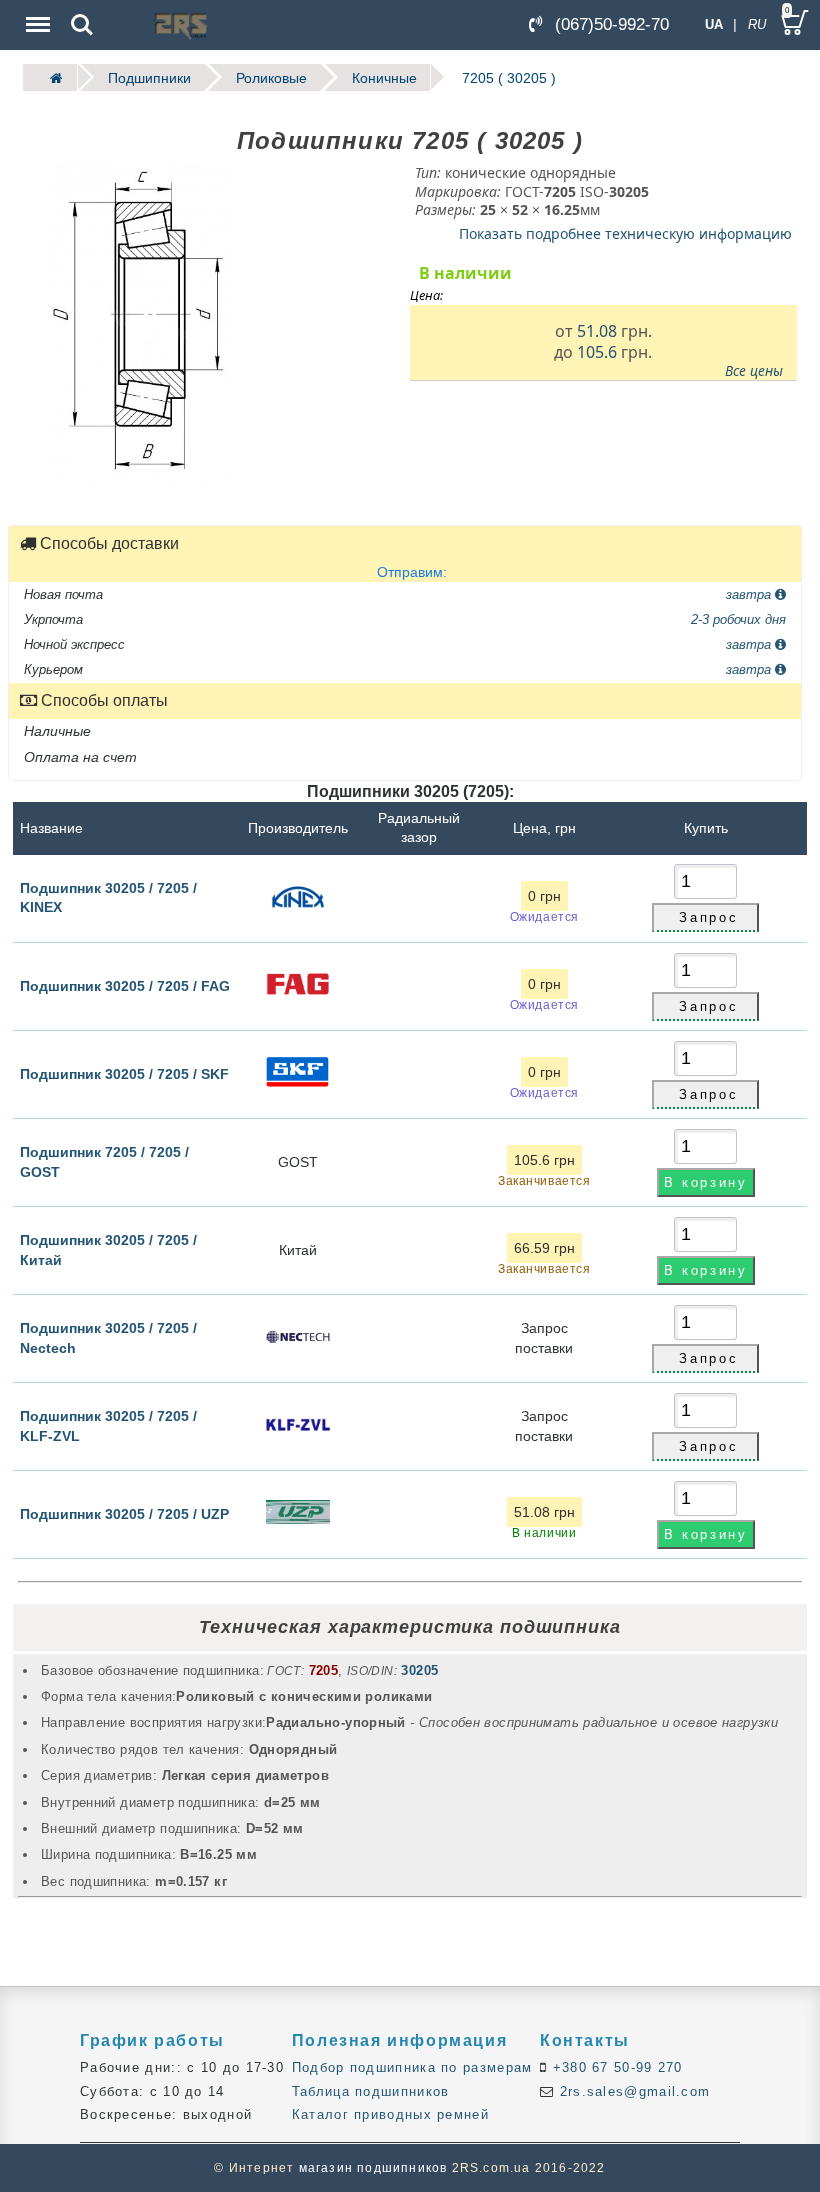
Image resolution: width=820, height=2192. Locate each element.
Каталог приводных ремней (390, 2114)
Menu (36, 11)
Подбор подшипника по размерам (412, 2067)
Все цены (754, 371)
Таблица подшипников (371, 2091)
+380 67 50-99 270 (614, 2067)
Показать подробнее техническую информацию (625, 232)
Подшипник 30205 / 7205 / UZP (124, 1514)
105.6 (597, 352)
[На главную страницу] (50, 77)
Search (82, 11)
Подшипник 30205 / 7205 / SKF (124, 1074)
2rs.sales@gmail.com (632, 2091)
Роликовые (271, 77)
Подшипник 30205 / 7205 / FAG (125, 986)
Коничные (384, 77)
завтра (750, 593)
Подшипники (149, 77)
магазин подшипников (373, 2168)
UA (714, 24)
